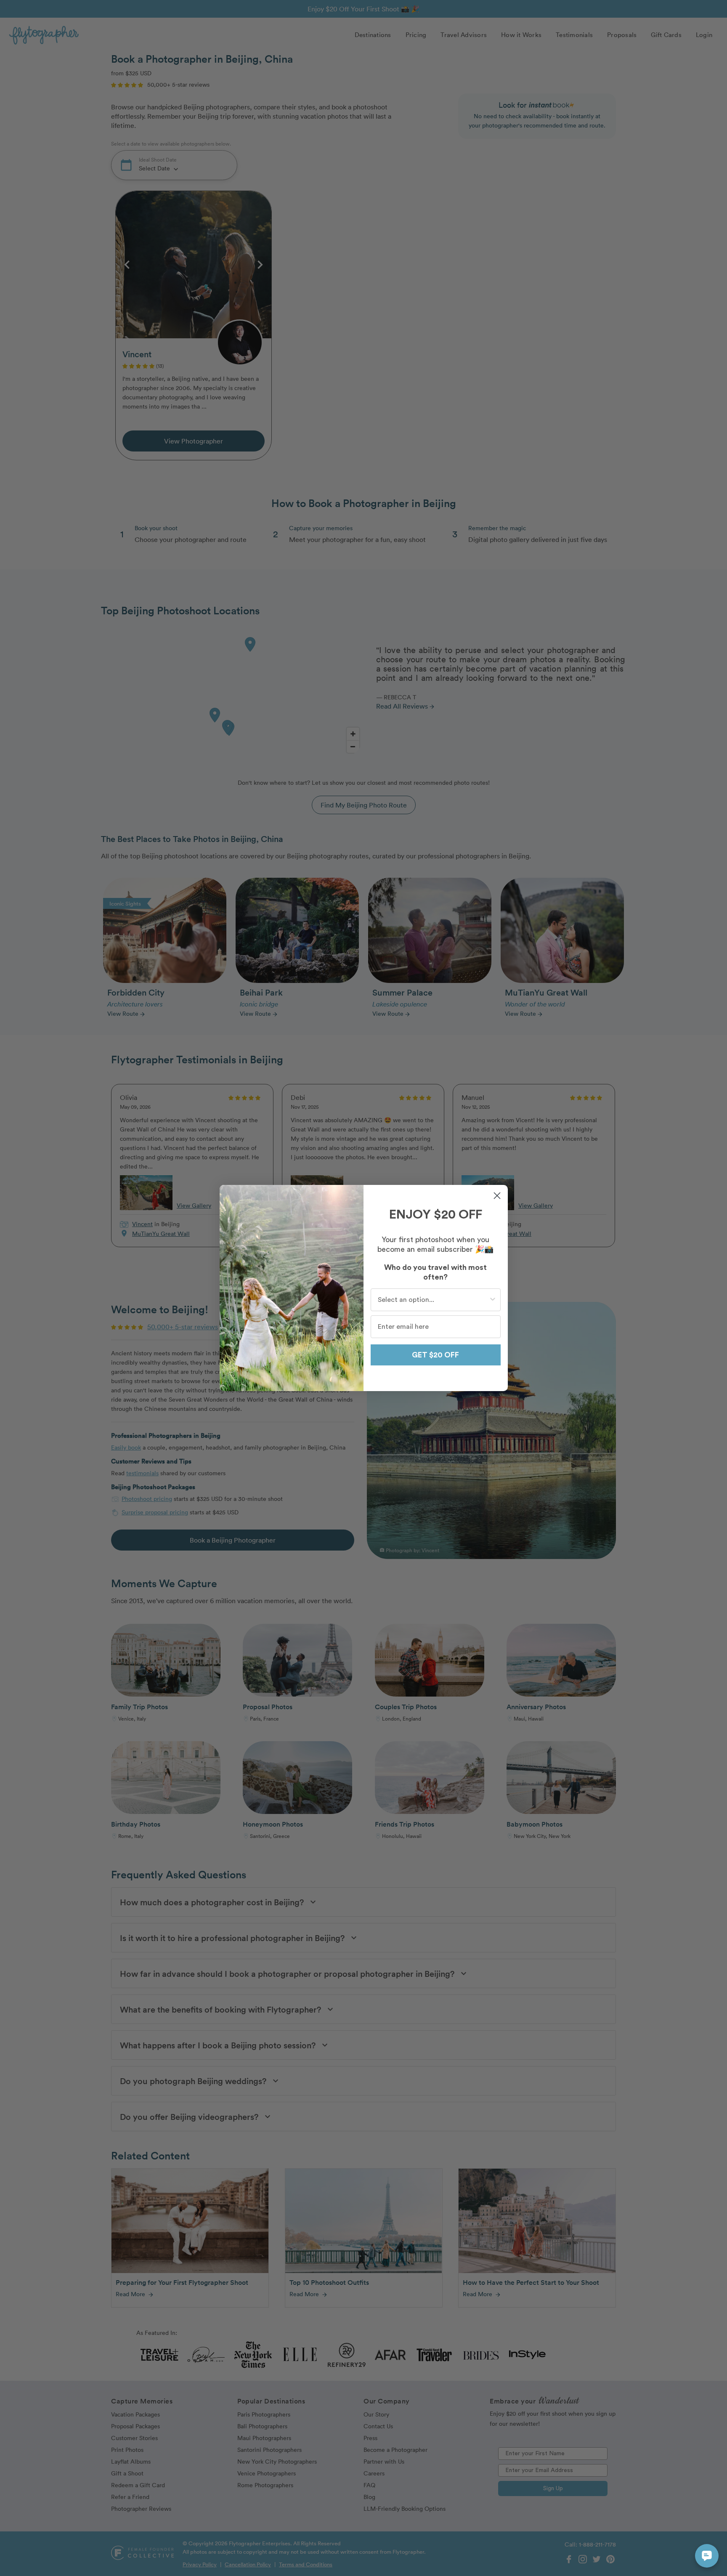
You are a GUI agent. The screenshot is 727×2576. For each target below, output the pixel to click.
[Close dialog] (497, 1196)
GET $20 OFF (435, 1355)
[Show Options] (493, 1300)
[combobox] (433, 1300)
